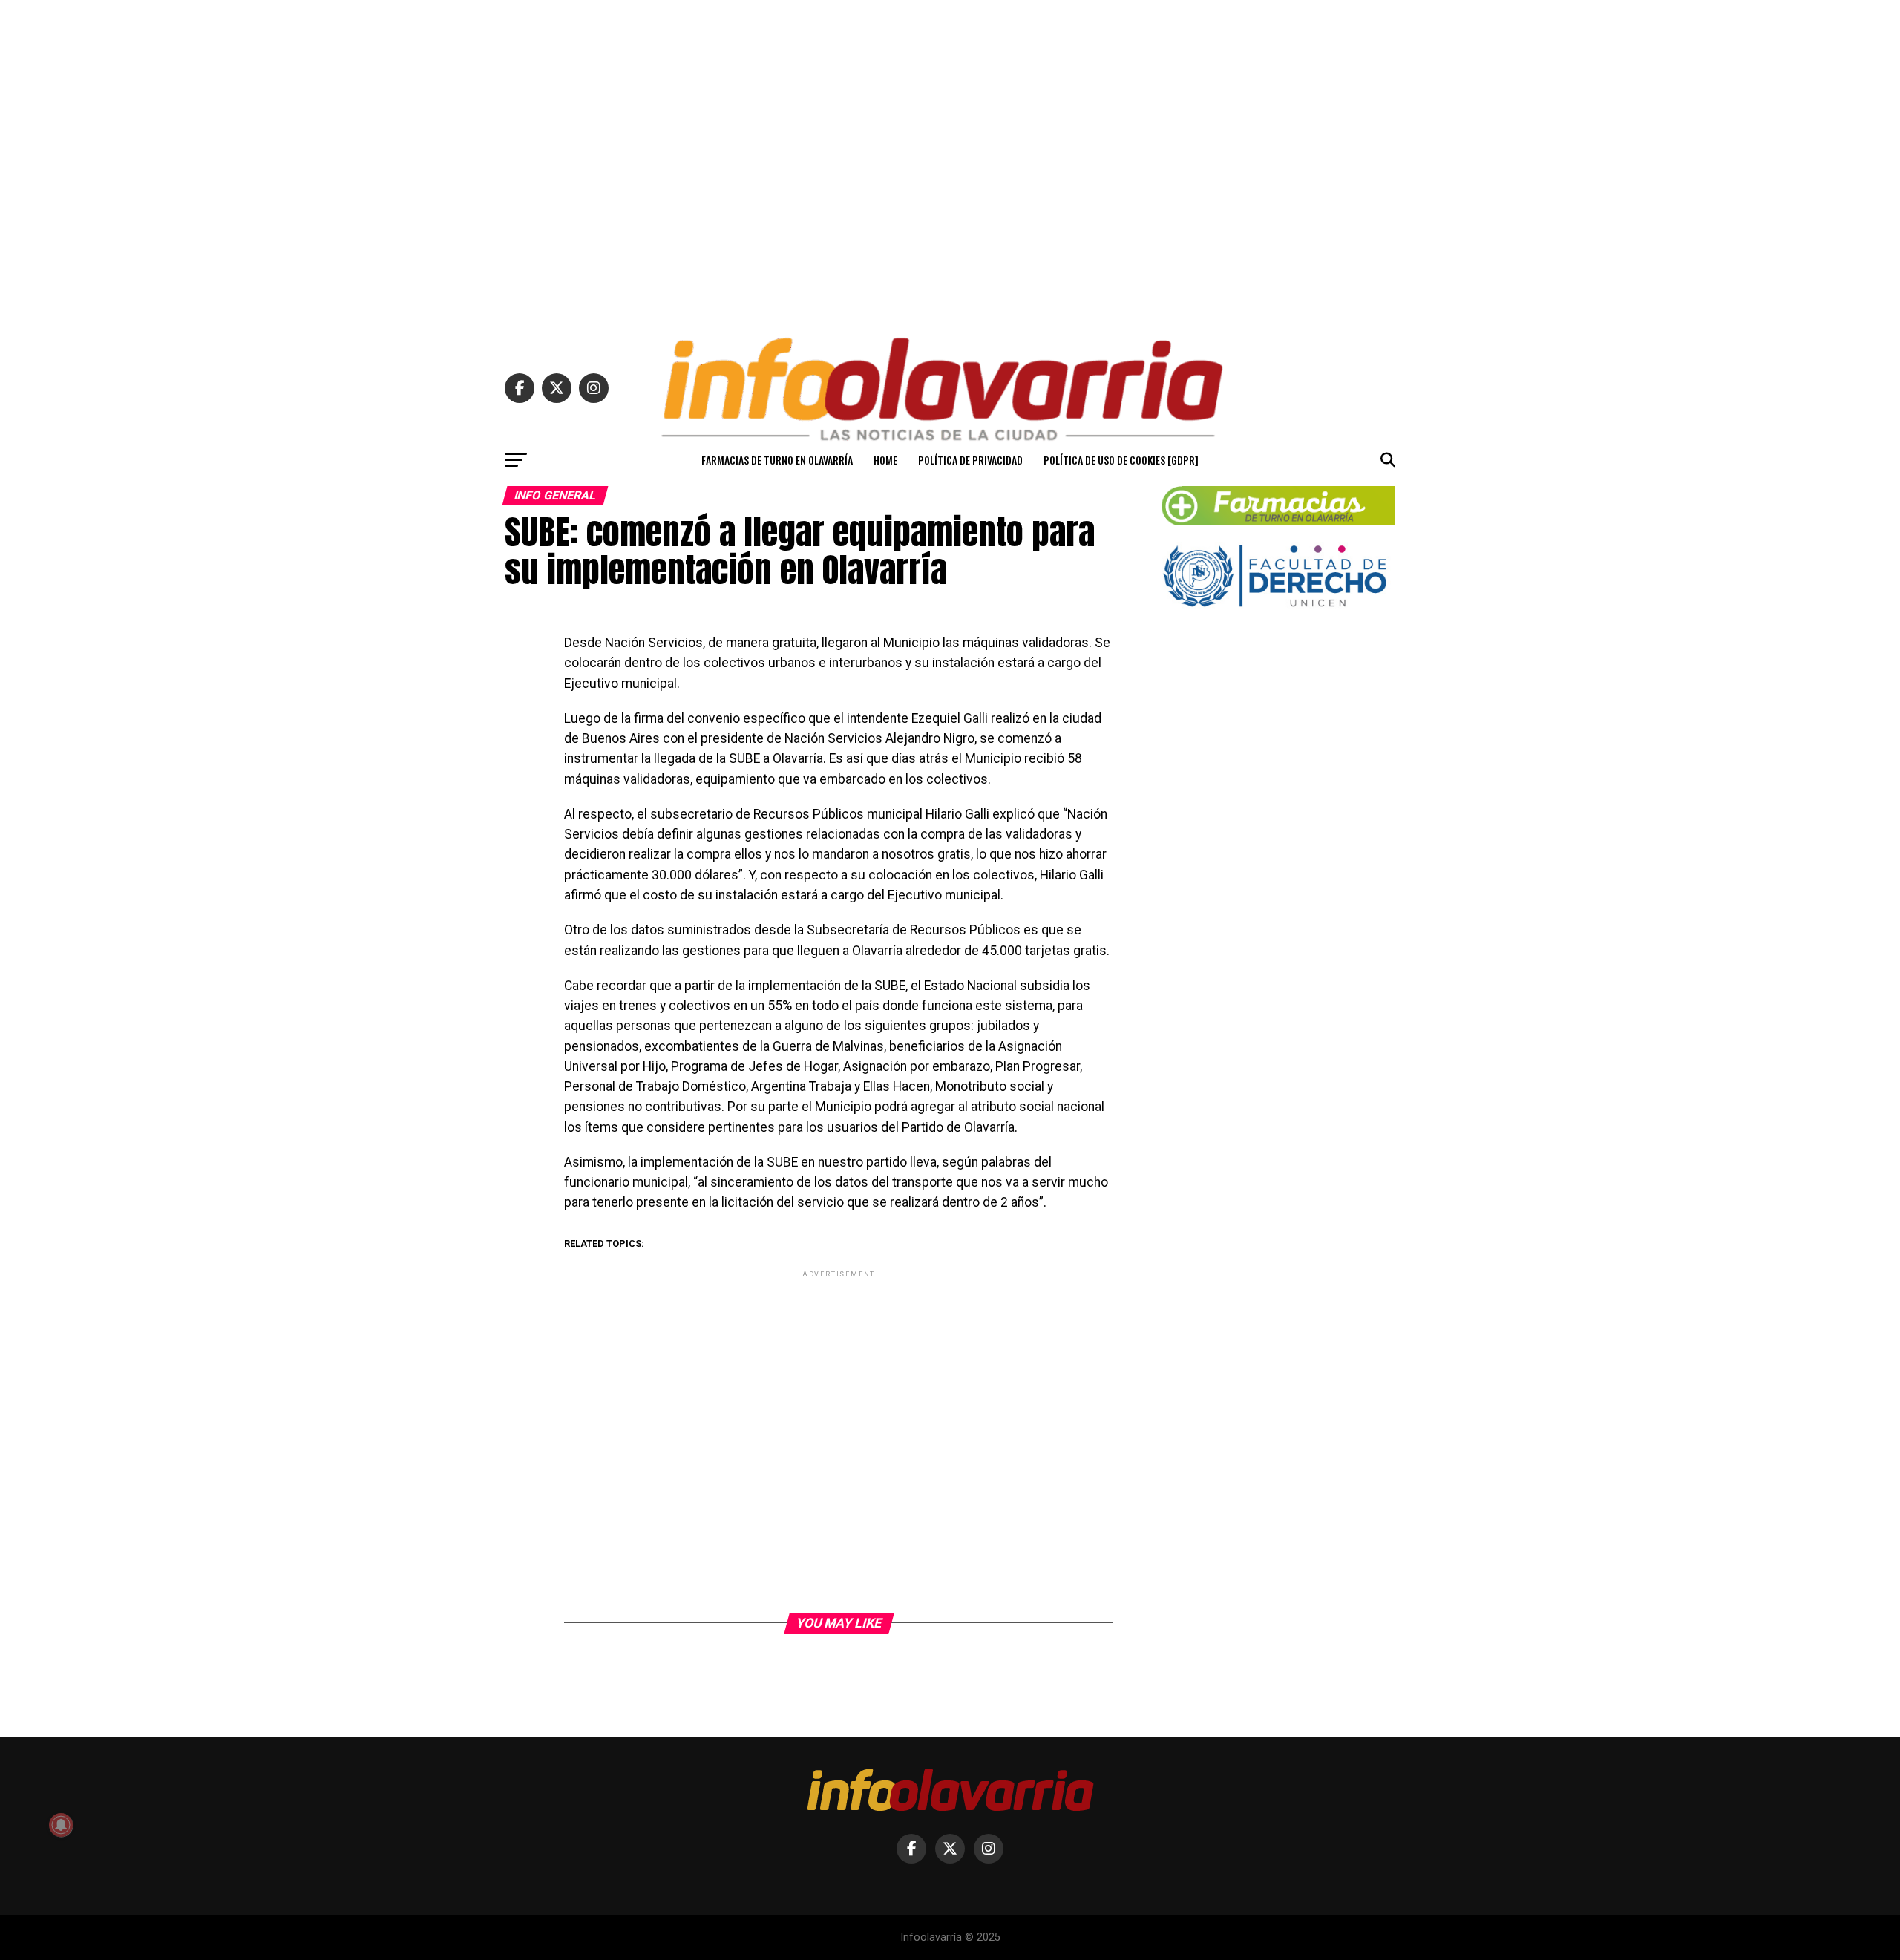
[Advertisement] (950, 162)
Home (885, 460)
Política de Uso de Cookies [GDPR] (1121, 460)
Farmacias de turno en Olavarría (777, 460)
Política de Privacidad (970, 460)
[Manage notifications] (61, 1825)
